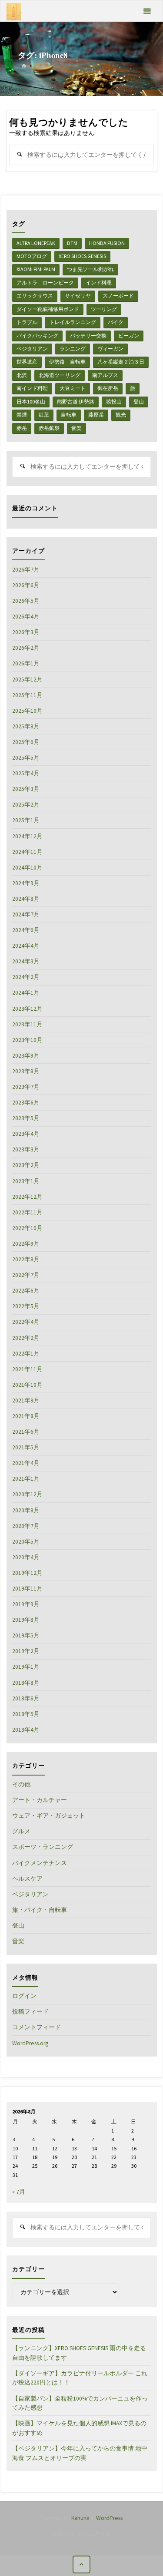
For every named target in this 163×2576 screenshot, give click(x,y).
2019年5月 (26, 1635)
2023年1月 (26, 1181)
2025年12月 (27, 680)
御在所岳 (108, 388)
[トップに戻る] (81, 2564)
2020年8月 (26, 1510)
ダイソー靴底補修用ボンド (48, 309)
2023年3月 (26, 1149)
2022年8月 (26, 1259)
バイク (116, 322)
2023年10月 (27, 1040)
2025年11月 (27, 695)
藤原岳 (96, 415)
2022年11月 (27, 1212)
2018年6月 (26, 1698)
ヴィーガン (110, 349)
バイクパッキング (37, 336)
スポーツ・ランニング (43, 1847)
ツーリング (104, 309)
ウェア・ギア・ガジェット (49, 1816)
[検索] (19, 155)
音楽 (77, 428)
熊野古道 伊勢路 (76, 402)
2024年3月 (26, 961)
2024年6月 (26, 930)
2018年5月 (26, 1714)
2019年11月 (27, 1589)
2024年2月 (26, 977)
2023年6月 (26, 1103)
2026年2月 (26, 648)
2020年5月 (26, 1542)
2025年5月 (26, 758)
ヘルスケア (27, 1879)
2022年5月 (26, 1306)
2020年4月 (26, 1557)
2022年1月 (26, 1354)
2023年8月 (26, 1071)
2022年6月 (26, 1291)
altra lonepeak (36, 243)
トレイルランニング (73, 322)
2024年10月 (27, 868)
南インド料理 (32, 388)
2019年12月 (27, 1573)
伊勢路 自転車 (67, 362)
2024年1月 (26, 993)
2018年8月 (26, 1683)
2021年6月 (26, 1432)
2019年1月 (26, 1667)
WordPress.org (30, 2043)
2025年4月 (26, 773)
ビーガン (129, 336)
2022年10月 (27, 1228)
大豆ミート (73, 388)
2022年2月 (26, 1338)
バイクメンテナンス (40, 1863)
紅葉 (44, 415)
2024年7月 (26, 914)
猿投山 (114, 402)
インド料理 (99, 283)
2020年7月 (26, 1526)
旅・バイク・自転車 (40, 1910)
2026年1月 (26, 663)
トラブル (27, 322)
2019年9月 (26, 1604)
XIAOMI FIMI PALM (36, 269)
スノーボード (118, 296)
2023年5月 (26, 1118)
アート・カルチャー (40, 1800)
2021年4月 (26, 1463)
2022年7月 (26, 1275)
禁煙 (22, 415)
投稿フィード (30, 2012)
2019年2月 (26, 1651)
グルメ (21, 1831)
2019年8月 (26, 1620)
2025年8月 (26, 726)
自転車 (69, 415)
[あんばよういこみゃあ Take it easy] (14, 11)
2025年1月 (26, 820)
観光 (121, 415)
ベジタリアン (32, 349)
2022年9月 (26, 1244)
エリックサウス (35, 296)
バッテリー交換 (88, 336)
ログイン (24, 1996)
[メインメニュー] (147, 11)
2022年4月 (26, 1322)
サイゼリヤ (78, 296)
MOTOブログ (32, 256)
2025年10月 (27, 711)
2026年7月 (26, 570)
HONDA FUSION (107, 243)
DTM (72, 243)
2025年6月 (26, 742)
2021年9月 (26, 1400)
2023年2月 (26, 1165)
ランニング (73, 349)
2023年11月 (27, 1024)
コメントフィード (37, 2027)
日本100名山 (31, 402)
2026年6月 (26, 585)
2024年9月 (26, 883)
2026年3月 (26, 632)
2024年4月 (26, 946)
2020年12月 (27, 1494)
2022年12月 (27, 1197)
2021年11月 (27, 1369)
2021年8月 (26, 1416)
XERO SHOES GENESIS (82, 256)
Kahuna (80, 2518)
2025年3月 (26, 789)
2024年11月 (27, 852)
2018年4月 (26, 1730)
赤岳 (22, 428)
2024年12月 (27, 836)
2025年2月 (26, 805)
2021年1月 (26, 1479)
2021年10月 (27, 1385)
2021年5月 (26, 1447)
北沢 (22, 375)
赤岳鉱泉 (49, 428)
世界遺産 (27, 362)
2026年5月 (26, 601)
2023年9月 (26, 1056)
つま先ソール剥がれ (90, 269)
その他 (21, 1784)
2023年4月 (26, 1134)
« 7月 (19, 2192)
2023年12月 (27, 1009)
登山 (139, 402)
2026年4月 (26, 617)
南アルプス (105, 375)
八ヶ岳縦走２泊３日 (121, 362)
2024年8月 (26, 899)
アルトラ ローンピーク (45, 283)
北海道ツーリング (60, 375)
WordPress (109, 2518)
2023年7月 (26, 1087)
